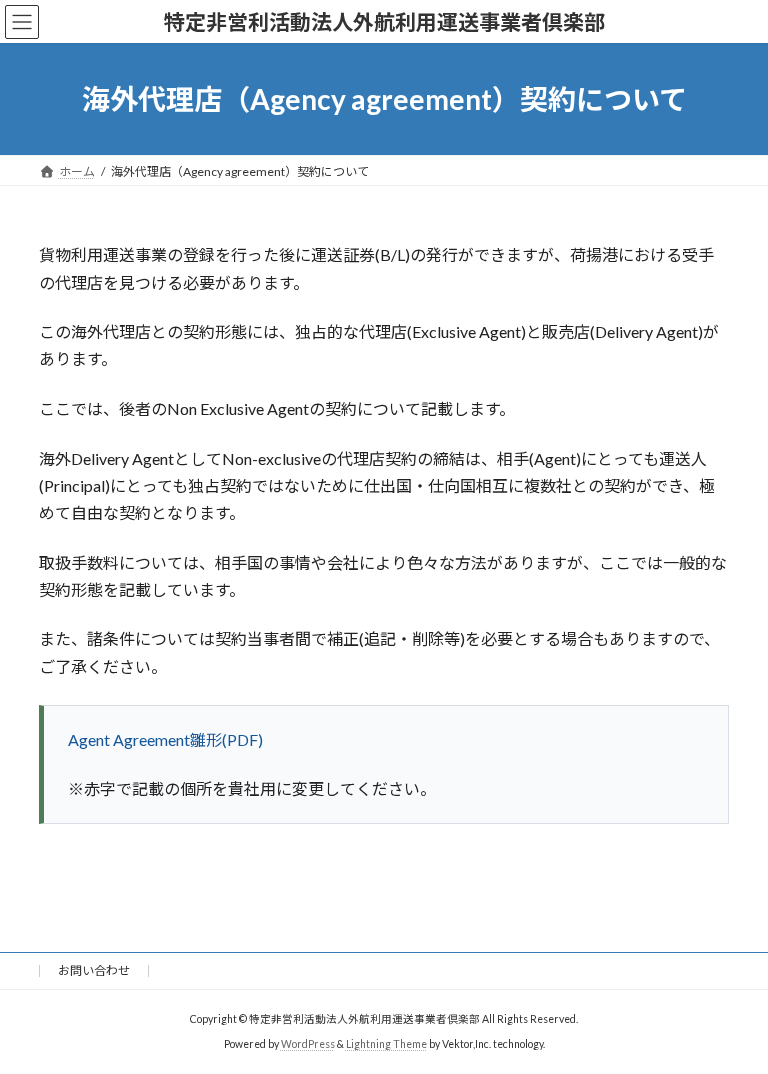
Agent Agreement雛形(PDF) (165, 739)
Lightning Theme (386, 1043)
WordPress (308, 1043)
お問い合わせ (94, 970)
